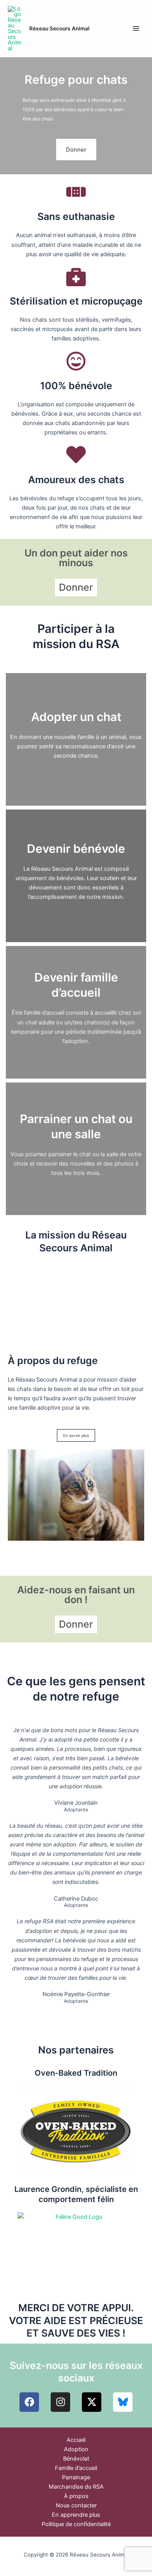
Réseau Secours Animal (59, 28)
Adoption (76, 2449)
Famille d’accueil (76, 2468)
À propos (76, 2496)
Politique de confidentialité (76, 2524)
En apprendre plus (76, 2515)
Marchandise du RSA (76, 2487)
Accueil (76, 2440)
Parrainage (76, 2477)
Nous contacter (76, 2505)
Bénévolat (76, 2459)
